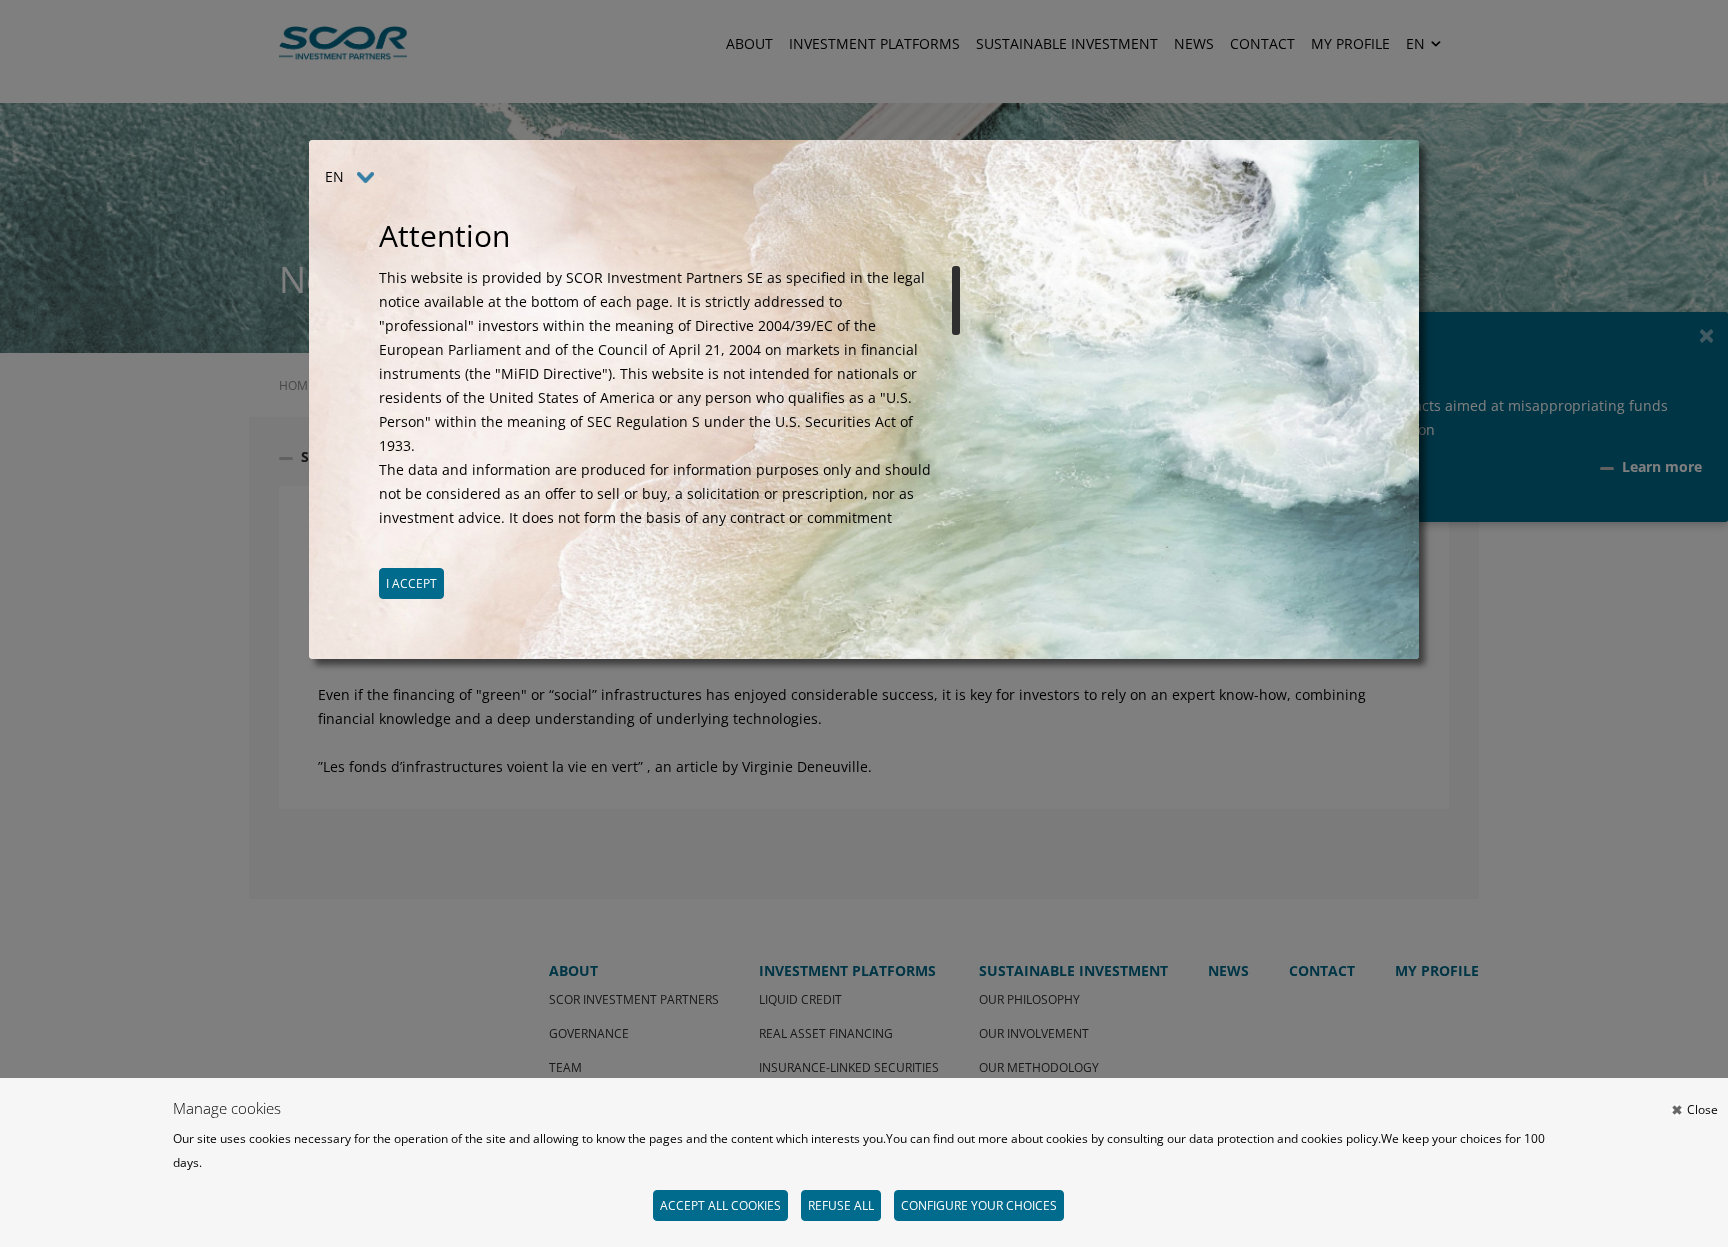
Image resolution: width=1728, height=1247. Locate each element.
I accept (411, 583)
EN (334, 176)
